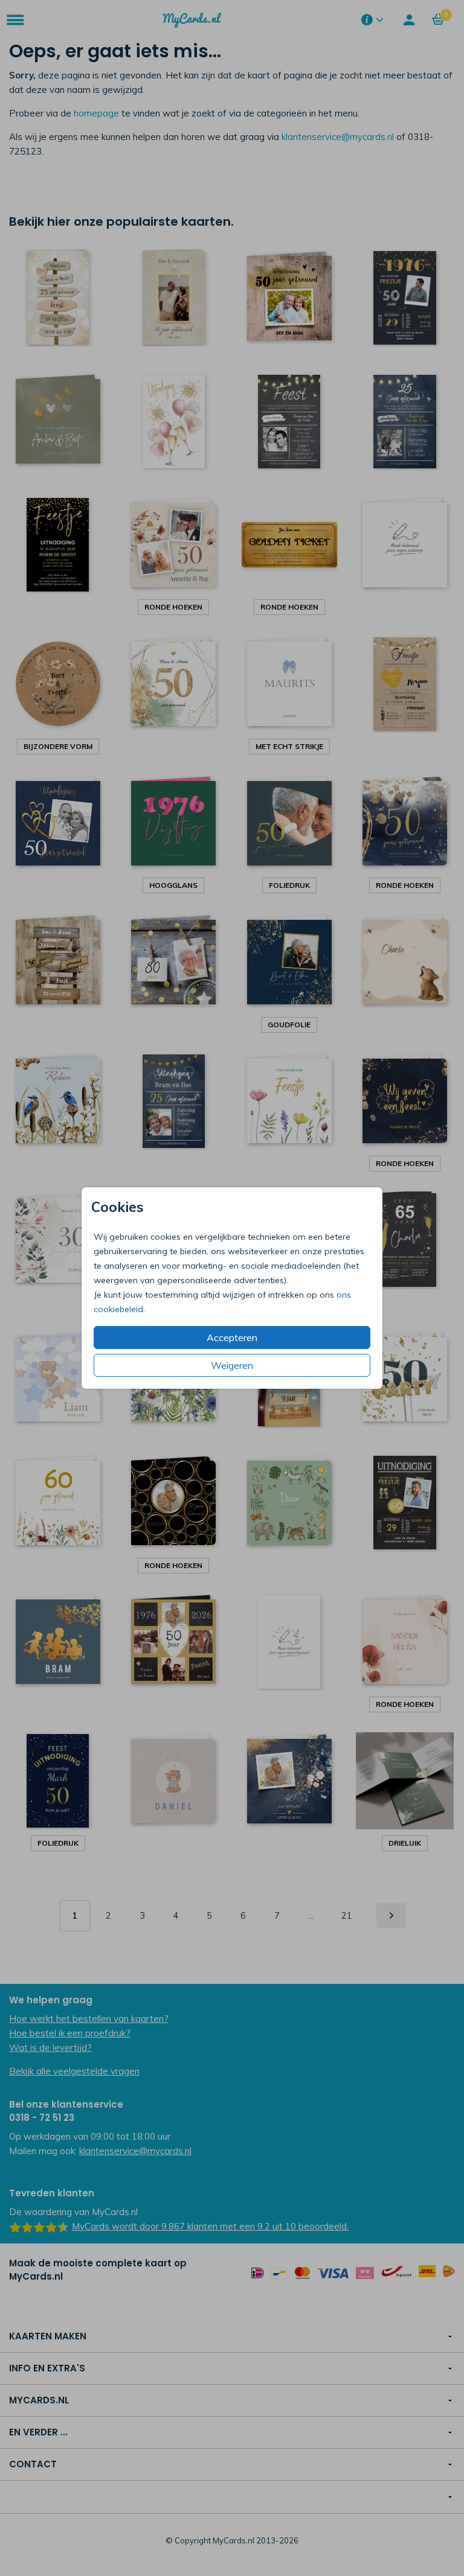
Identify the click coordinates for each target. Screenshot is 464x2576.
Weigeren (232, 1365)
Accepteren (232, 1337)
